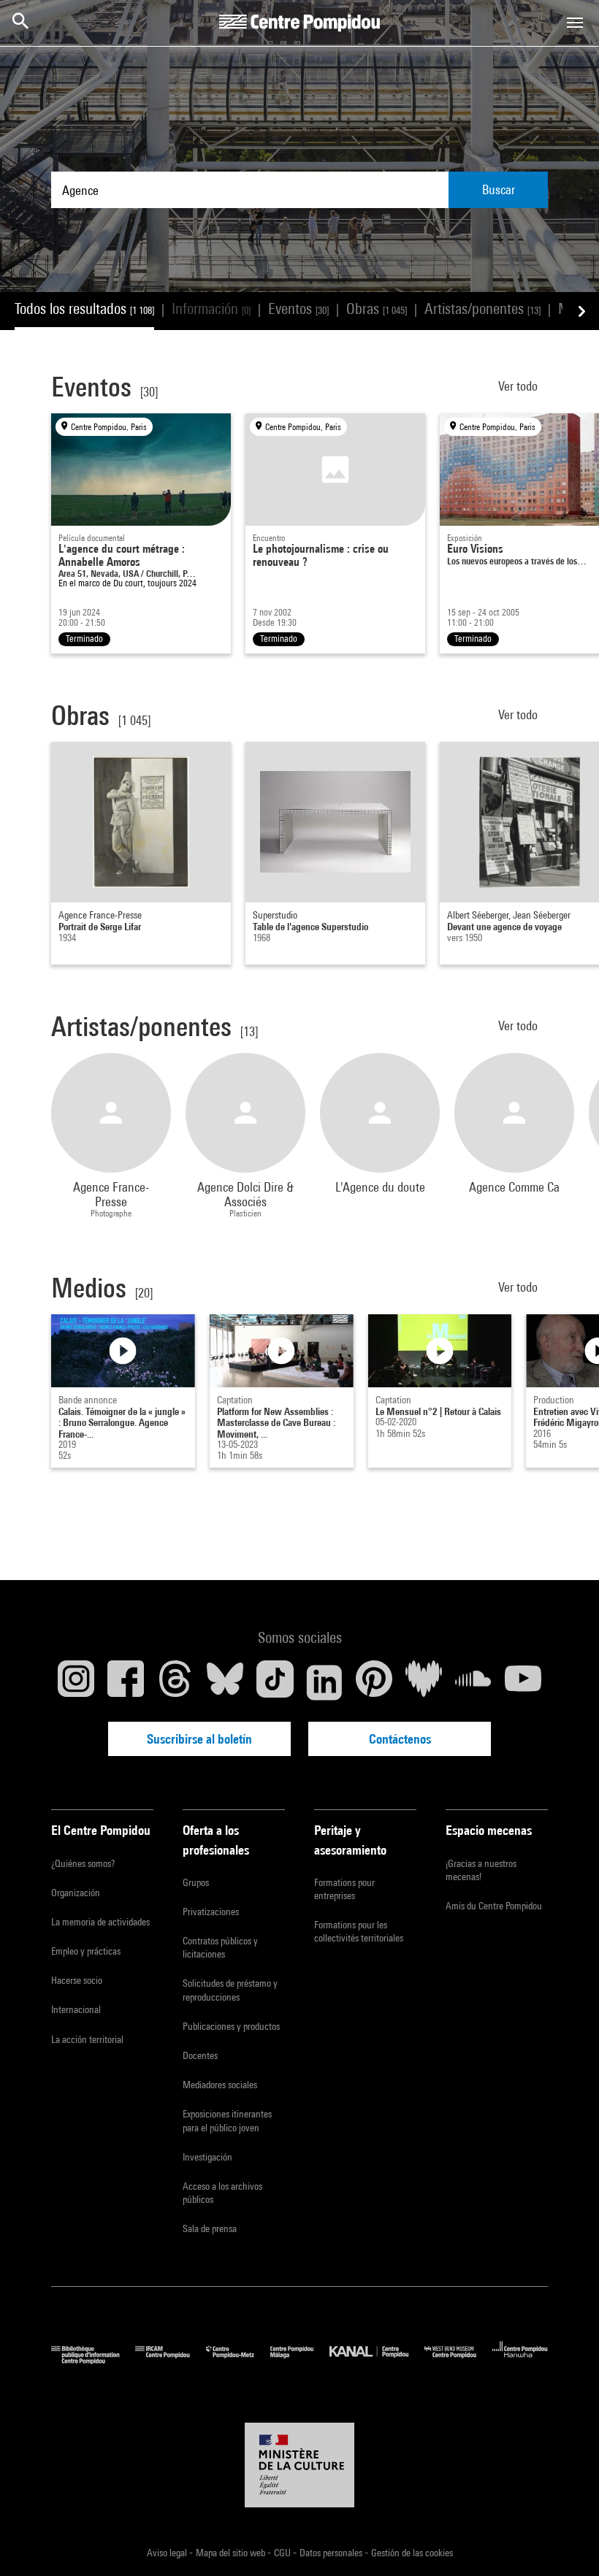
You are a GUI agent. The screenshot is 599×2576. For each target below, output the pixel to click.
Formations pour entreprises (344, 1889)
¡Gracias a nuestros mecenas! (481, 1870)
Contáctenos (400, 1739)
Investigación (207, 2157)
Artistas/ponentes (482, 308)
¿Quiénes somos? (83, 1863)
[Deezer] (424, 1682)
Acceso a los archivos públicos (222, 2193)
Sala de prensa (210, 2228)
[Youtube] (523, 1682)
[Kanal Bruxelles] (377, 2360)
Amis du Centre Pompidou (494, 1906)
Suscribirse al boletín (199, 1739)
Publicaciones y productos (231, 2026)
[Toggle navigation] (575, 23)
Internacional (76, 2009)
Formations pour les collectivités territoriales (359, 1931)
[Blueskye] (225, 1682)
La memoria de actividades (100, 1922)
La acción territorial (87, 2039)
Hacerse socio (77, 1980)
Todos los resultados (84, 308)
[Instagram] (76, 1682)
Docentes (200, 2055)
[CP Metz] (238, 2360)
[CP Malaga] (300, 2360)
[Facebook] (126, 1682)
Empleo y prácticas (86, 1951)
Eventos (298, 308)
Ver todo (519, 386)
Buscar (499, 189)
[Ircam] (170, 2360)
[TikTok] (275, 1682)
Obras (377, 308)
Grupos (196, 1882)
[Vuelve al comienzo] (565, 2542)
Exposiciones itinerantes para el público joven (227, 2120)
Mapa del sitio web (232, 2553)
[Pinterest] (374, 1682)
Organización (76, 1893)
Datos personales (332, 2553)
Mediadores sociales (220, 2085)
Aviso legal (168, 2553)
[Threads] (175, 1682)
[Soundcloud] (473, 1682)
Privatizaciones (211, 1912)
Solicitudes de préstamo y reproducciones (230, 1990)
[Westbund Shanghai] (458, 2360)
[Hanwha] (520, 2360)
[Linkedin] (324, 1682)
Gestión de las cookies (412, 2553)
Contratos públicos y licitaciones (220, 1947)
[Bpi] (93, 2360)
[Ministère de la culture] (299, 2465)
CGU (283, 2553)
